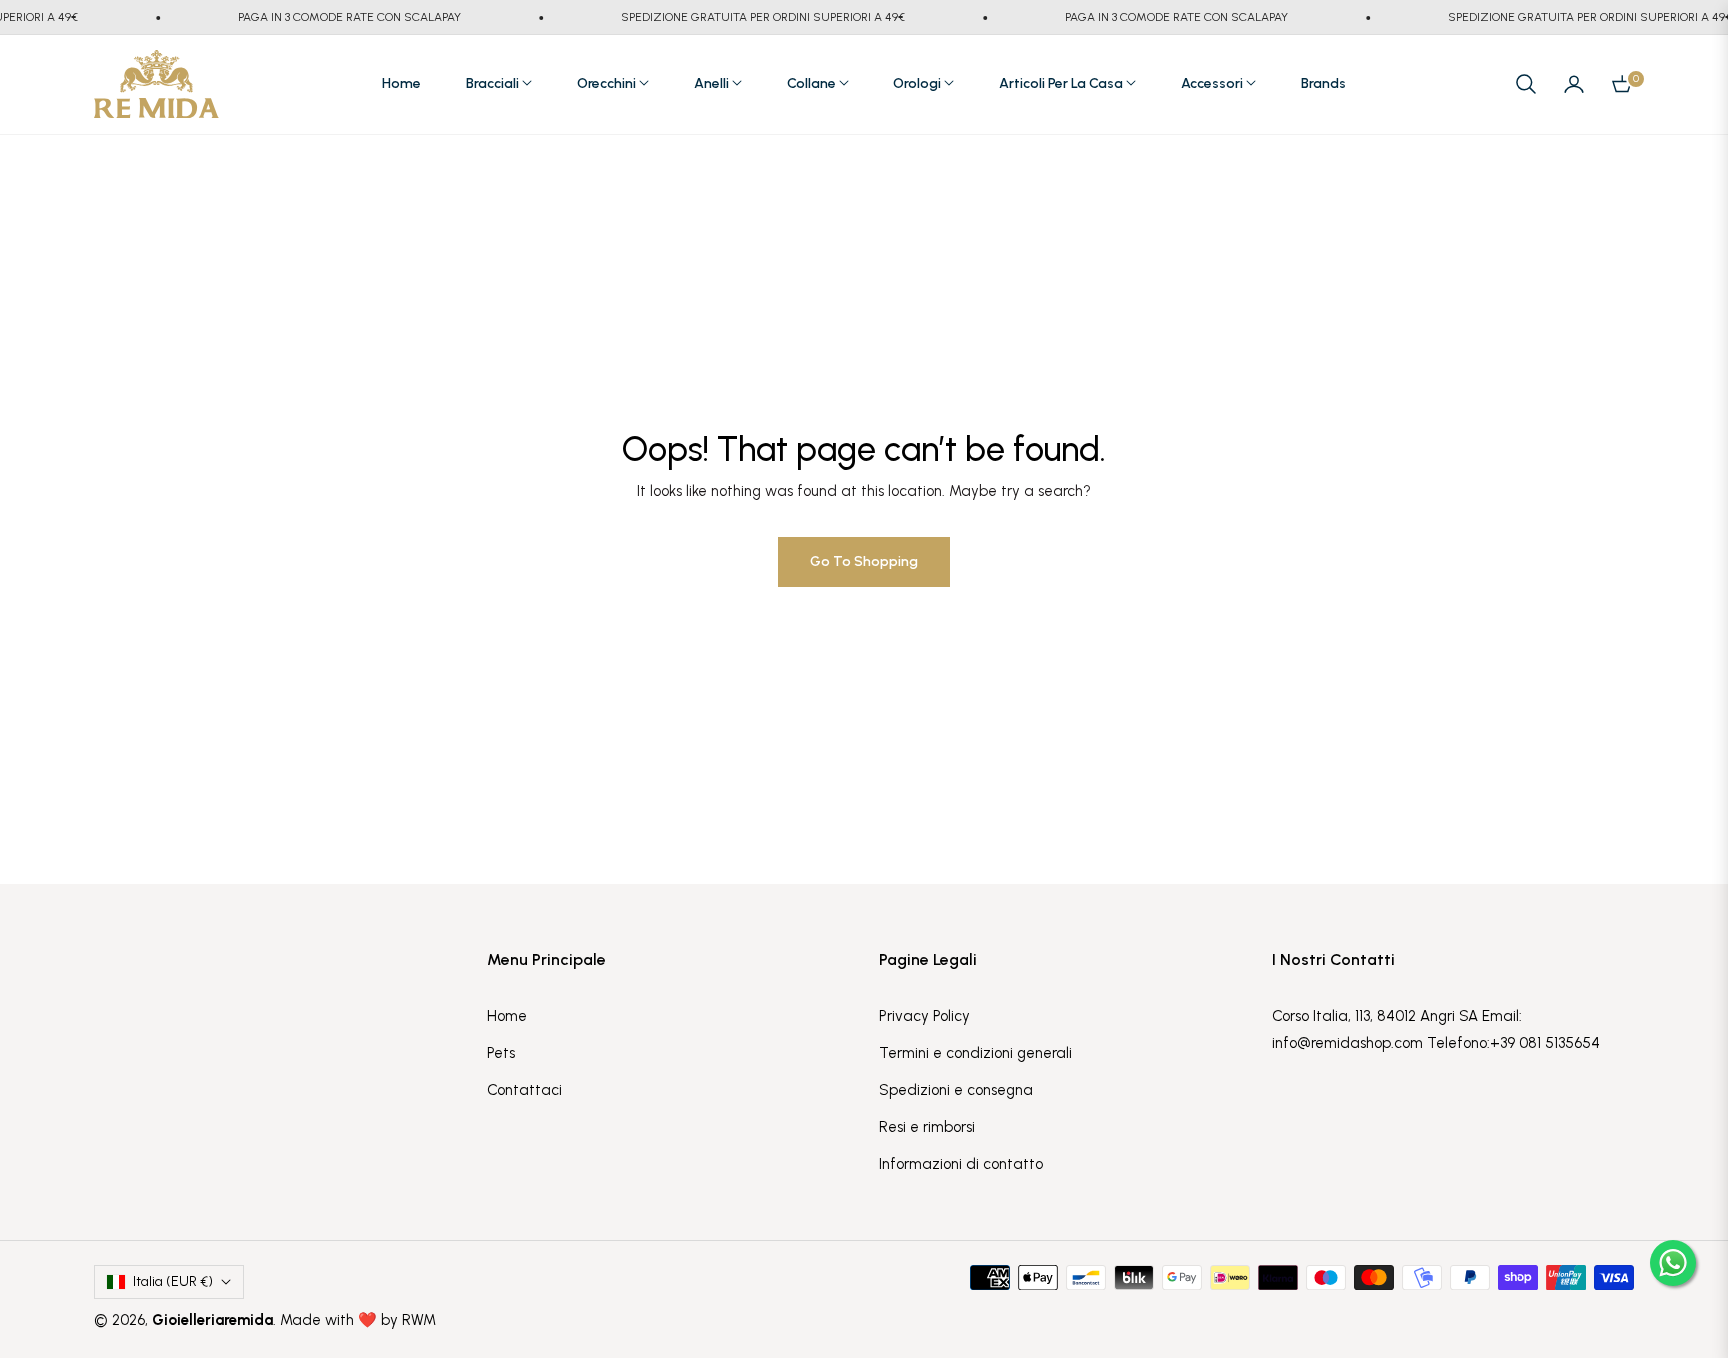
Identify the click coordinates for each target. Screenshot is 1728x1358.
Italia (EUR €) (173, 1281)
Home (507, 1016)
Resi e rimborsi (927, 1127)
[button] (1526, 84)
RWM (419, 1320)
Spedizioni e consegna (956, 1090)
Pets (501, 1053)
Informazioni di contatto (961, 1164)
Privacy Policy (924, 1016)
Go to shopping (864, 561)
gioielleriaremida (212, 1320)
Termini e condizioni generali (975, 1053)
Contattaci (524, 1090)
